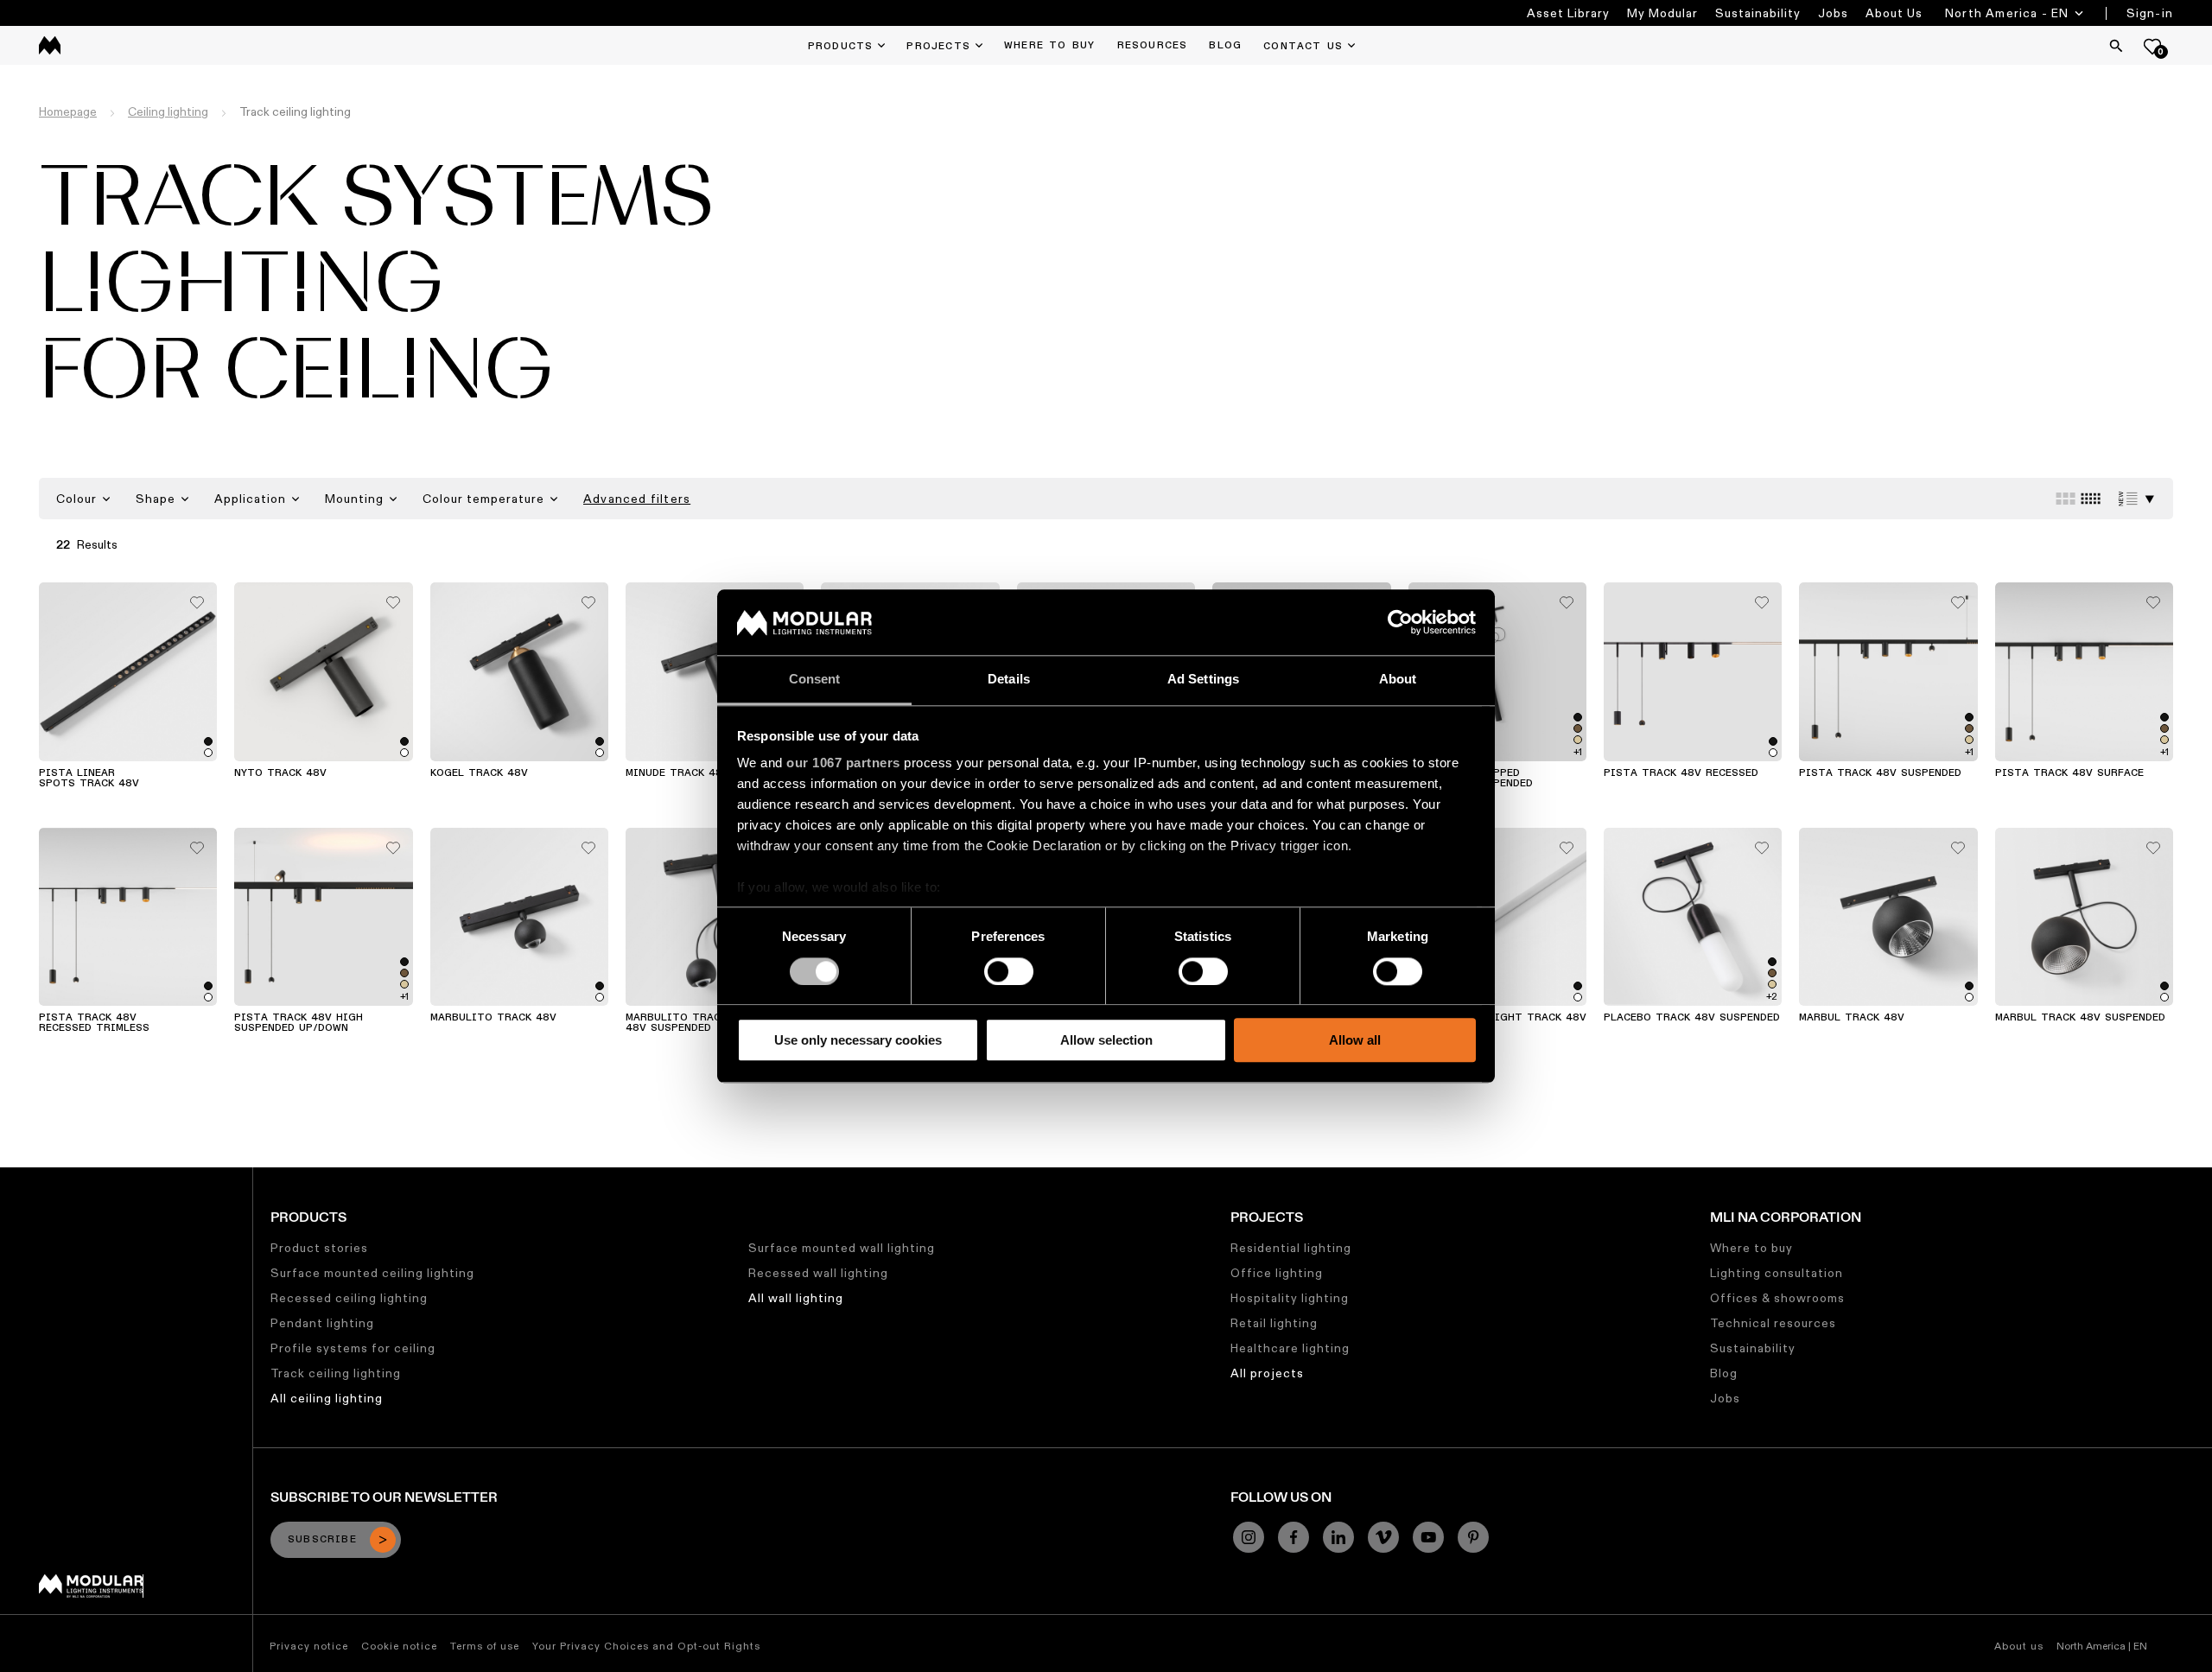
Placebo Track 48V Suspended (1692, 1018)
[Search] (2116, 46)
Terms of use (485, 1646)
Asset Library (1568, 13)
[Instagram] (1249, 1537)
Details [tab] (1009, 680)
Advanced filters (637, 499)
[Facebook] (1294, 1537)
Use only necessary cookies (858, 1040)
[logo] (50, 45)
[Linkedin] (1338, 1537)
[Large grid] (2066, 499)
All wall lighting (796, 1298)
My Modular (1662, 13)
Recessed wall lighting (818, 1273)
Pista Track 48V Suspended (1880, 773)
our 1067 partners (843, 763)
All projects (1267, 1373)
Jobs (1833, 13)
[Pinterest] (1473, 1537)
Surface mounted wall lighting (842, 1248)
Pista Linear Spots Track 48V (89, 779)
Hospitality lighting (1290, 1298)
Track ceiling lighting (336, 1373)
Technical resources (1773, 1323)
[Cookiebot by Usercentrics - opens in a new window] (1400, 622)
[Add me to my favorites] (197, 598)
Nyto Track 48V (280, 773)
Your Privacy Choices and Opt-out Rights (646, 1646)
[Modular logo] (91, 1593)
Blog (1724, 1373)
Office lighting (1277, 1273)
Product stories (319, 1248)
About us (2019, 1646)
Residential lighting (1291, 1248)
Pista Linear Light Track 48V (1497, 1018)
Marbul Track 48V (1852, 1018)
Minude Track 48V (677, 773)
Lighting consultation (1777, 1273)
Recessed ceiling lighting (349, 1298)
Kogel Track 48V (479, 773)
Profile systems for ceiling (353, 1348)
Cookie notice (399, 1646)
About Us (1894, 13)
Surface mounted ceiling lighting (372, 1273)
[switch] (1009, 971)
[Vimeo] (1383, 1537)
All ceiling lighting (327, 1398)
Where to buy (1751, 1248)
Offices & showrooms (1777, 1298)
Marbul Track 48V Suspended (2080, 1018)
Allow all (1355, 1040)
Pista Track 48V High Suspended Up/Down (299, 1023)
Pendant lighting (322, 1323)
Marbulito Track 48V (493, 1018)
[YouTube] (1428, 1537)
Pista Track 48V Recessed (1681, 773)
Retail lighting (1274, 1323)
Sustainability (1758, 13)
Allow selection (1106, 1040)
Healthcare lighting (1290, 1348)
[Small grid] (2091, 499)
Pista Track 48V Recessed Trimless (94, 1023)
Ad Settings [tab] (1203, 680)
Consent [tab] (815, 680)
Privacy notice (309, 1646)
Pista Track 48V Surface (2069, 773)
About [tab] (1398, 680)
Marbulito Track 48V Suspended (676, 1023)
